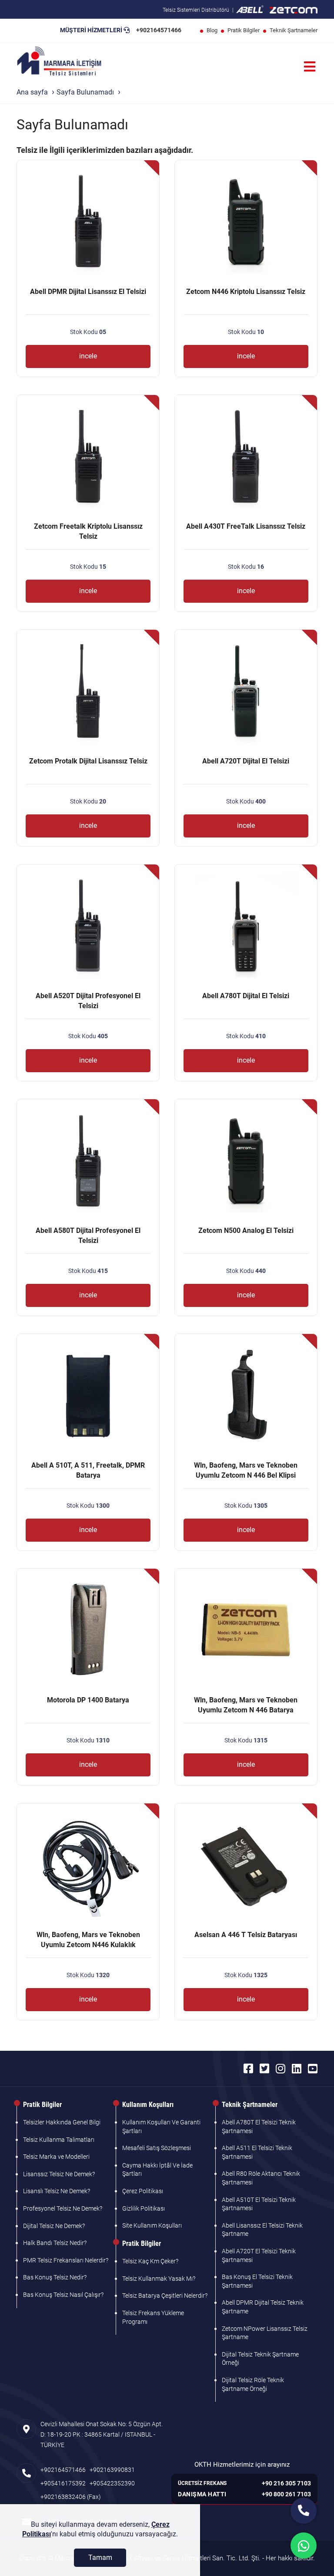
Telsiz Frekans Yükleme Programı (153, 2317)
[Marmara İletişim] (59, 62)
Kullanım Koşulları (148, 2105)
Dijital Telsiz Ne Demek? (54, 2226)
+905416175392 (63, 2483)
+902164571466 (159, 30)
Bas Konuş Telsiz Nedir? (55, 2277)
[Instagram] (281, 2069)
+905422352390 (112, 2483)
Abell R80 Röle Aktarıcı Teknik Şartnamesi (261, 2178)
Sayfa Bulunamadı (85, 92)
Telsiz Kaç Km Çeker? (150, 2261)
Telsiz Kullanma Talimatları (59, 2140)
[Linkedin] (297, 2069)
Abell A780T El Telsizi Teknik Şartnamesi (259, 2127)
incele (88, 356)
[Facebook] (248, 2069)
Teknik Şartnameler (294, 30)
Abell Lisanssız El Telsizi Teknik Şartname (262, 2230)
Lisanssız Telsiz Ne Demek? (59, 2174)
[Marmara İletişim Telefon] (304, 2511)
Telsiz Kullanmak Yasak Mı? (159, 2279)
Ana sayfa (32, 92)
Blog (212, 30)
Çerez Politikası (143, 2191)
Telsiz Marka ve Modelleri (56, 2157)
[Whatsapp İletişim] (304, 2546)
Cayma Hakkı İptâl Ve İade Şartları (157, 2170)
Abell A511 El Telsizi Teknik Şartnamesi (257, 2152)
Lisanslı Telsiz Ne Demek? (57, 2191)
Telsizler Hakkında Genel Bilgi (62, 2122)
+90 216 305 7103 (286, 2483)
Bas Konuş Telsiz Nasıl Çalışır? (63, 2295)
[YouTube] (313, 2069)
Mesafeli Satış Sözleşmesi (157, 2148)
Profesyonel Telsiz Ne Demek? (63, 2208)
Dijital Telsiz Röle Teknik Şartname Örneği (253, 2384)
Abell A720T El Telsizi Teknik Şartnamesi (259, 2255)
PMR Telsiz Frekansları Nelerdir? (66, 2260)
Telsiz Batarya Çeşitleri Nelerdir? (165, 2296)
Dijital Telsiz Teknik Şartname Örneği (260, 2359)
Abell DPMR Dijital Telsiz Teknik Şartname (263, 2307)
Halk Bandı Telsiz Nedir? (55, 2243)
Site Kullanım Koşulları (152, 2225)
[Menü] (310, 67)
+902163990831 (112, 2470)
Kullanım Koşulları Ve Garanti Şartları (161, 2127)
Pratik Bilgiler (244, 30)
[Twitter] (264, 2069)
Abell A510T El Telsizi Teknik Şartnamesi (259, 2204)
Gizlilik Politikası (144, 2208)
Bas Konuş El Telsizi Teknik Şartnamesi (257, 2281)
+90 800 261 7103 (286, 2494)
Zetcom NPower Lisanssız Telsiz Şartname (265, 2333)
